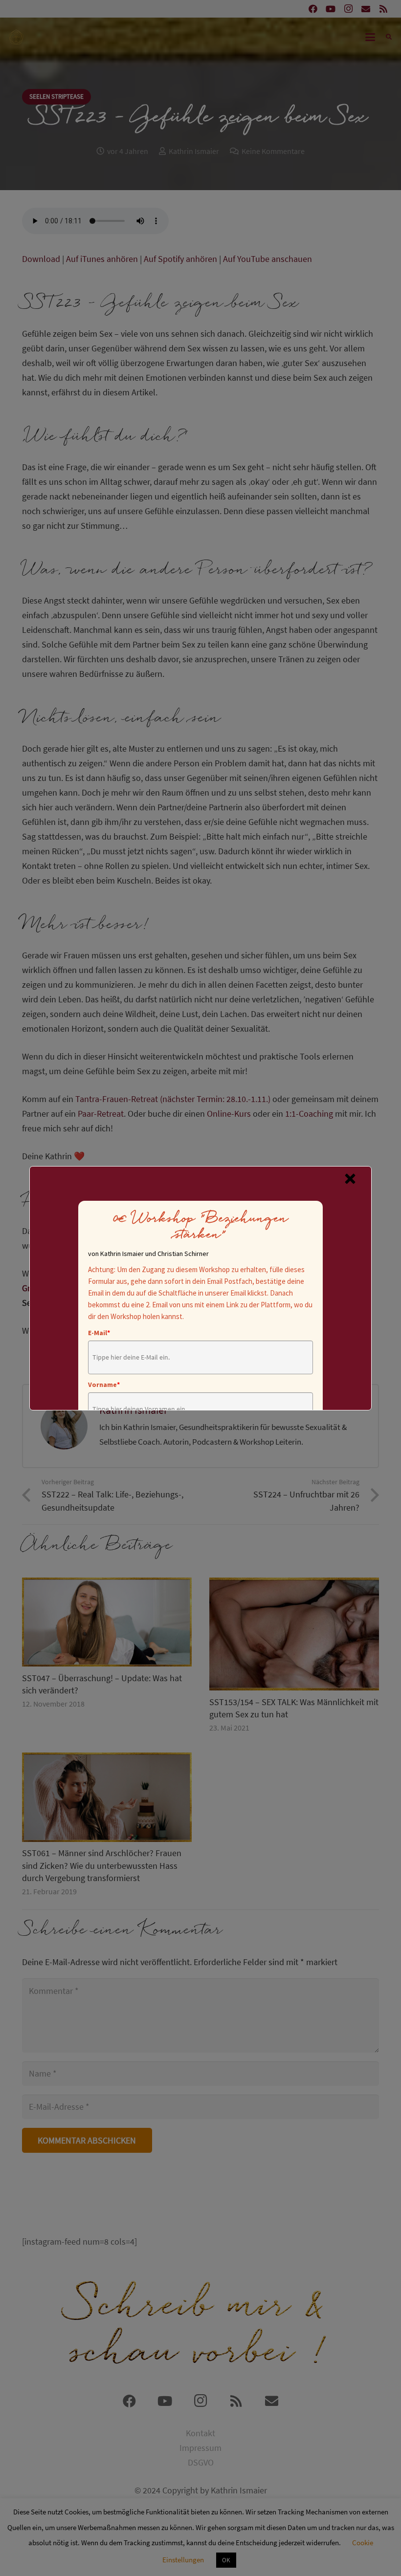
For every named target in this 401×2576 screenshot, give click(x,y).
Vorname (104, 1385)
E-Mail (99, 1333)
